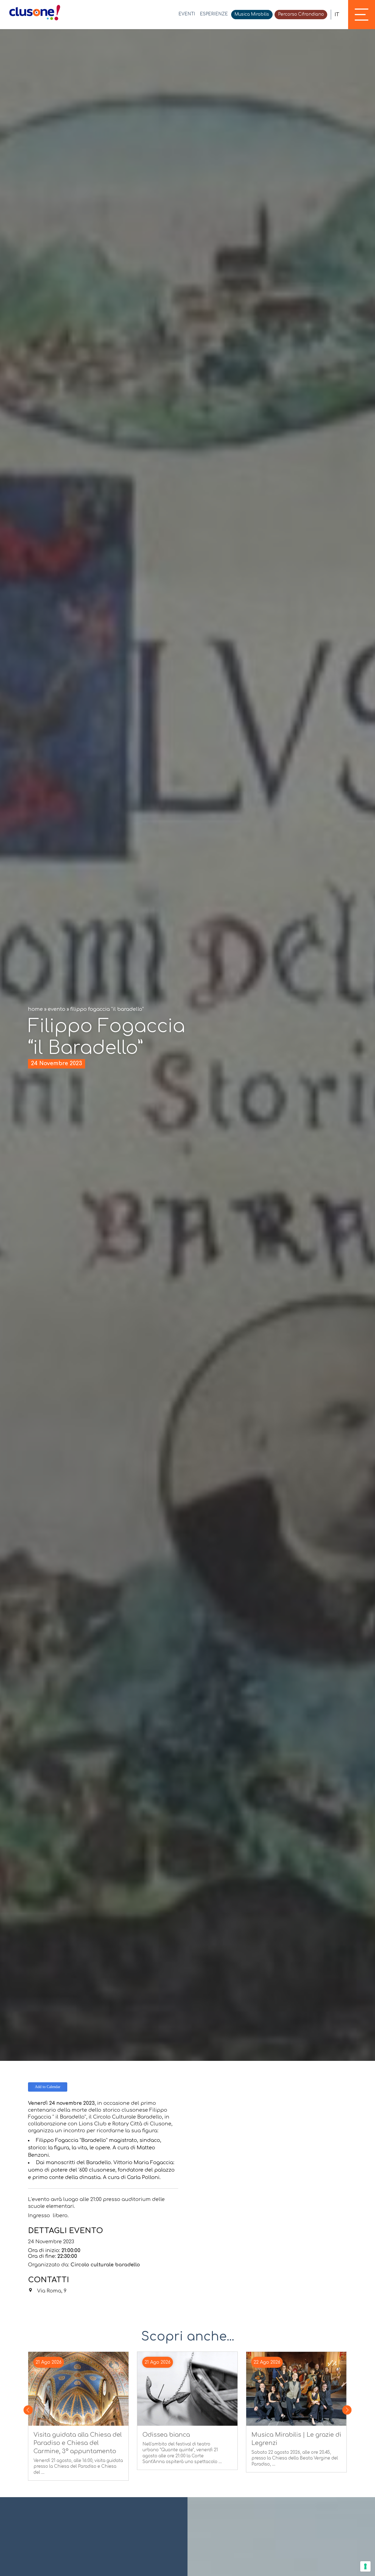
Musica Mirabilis (252, 14)
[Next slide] (347, 2410)
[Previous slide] (28, 2410)
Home (35, 1009)
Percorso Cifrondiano (301, 14)
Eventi (187, 14)
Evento (57, 1009)
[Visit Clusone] (35, 13)
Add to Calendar (48, 2087)
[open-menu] (362, 15)
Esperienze (214, 14)
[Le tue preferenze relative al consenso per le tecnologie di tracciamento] (365, 2566)
